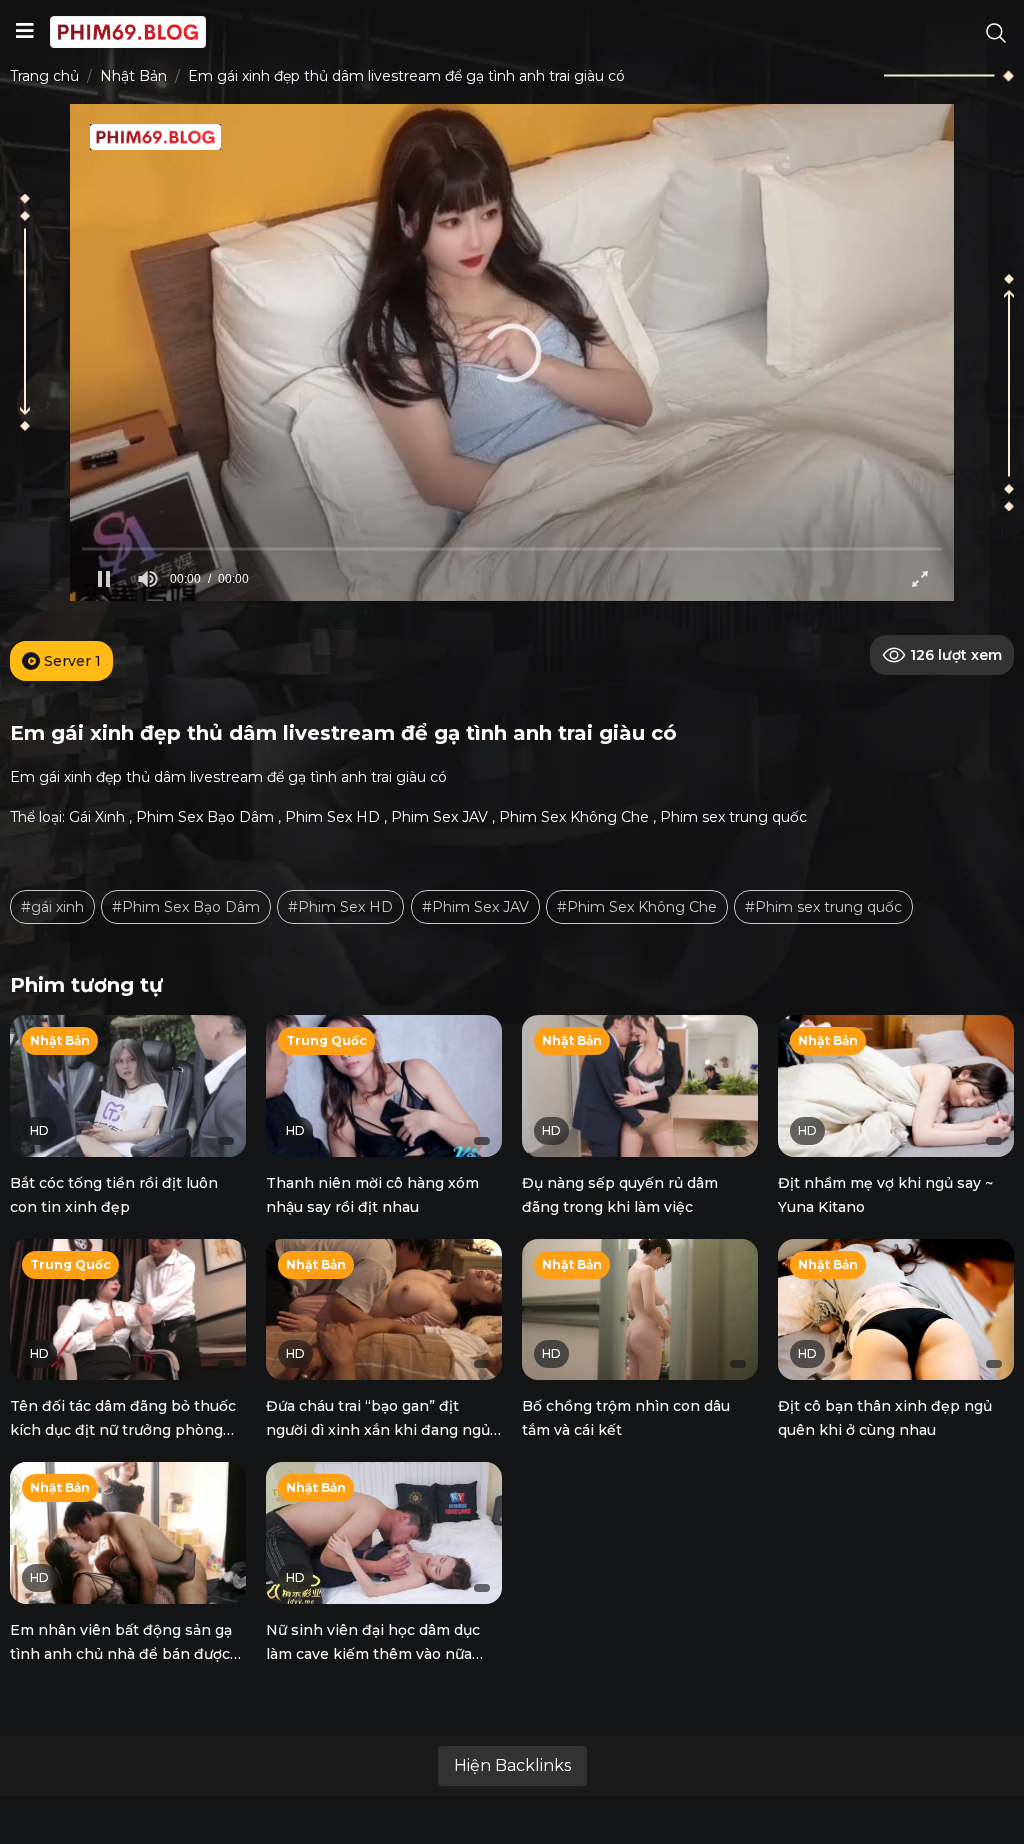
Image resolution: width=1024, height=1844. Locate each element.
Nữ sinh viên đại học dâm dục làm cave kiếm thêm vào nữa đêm (373, 1654)
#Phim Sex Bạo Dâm (186, 907)
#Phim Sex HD (340, 907)
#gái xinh (52, 907)
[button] (512, 353)
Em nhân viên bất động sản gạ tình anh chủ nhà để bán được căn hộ (121, 1654)
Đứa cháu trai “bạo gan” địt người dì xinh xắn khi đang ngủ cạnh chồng (378, 1430)
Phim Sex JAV (439, 817)
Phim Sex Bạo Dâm (205, 817)
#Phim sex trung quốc (823, 907)
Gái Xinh (97, 817)
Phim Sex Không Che (574, 817)
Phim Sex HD (332, 817)
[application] (512, 352)
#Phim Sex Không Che (637, 907)
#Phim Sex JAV (475, 907)
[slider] (512, 548)
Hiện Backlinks (512, 1765)
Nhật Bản (133, 76)
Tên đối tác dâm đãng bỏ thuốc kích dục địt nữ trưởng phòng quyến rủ (123, 1430)
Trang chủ (44, 76)
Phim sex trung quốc (733, 817)
